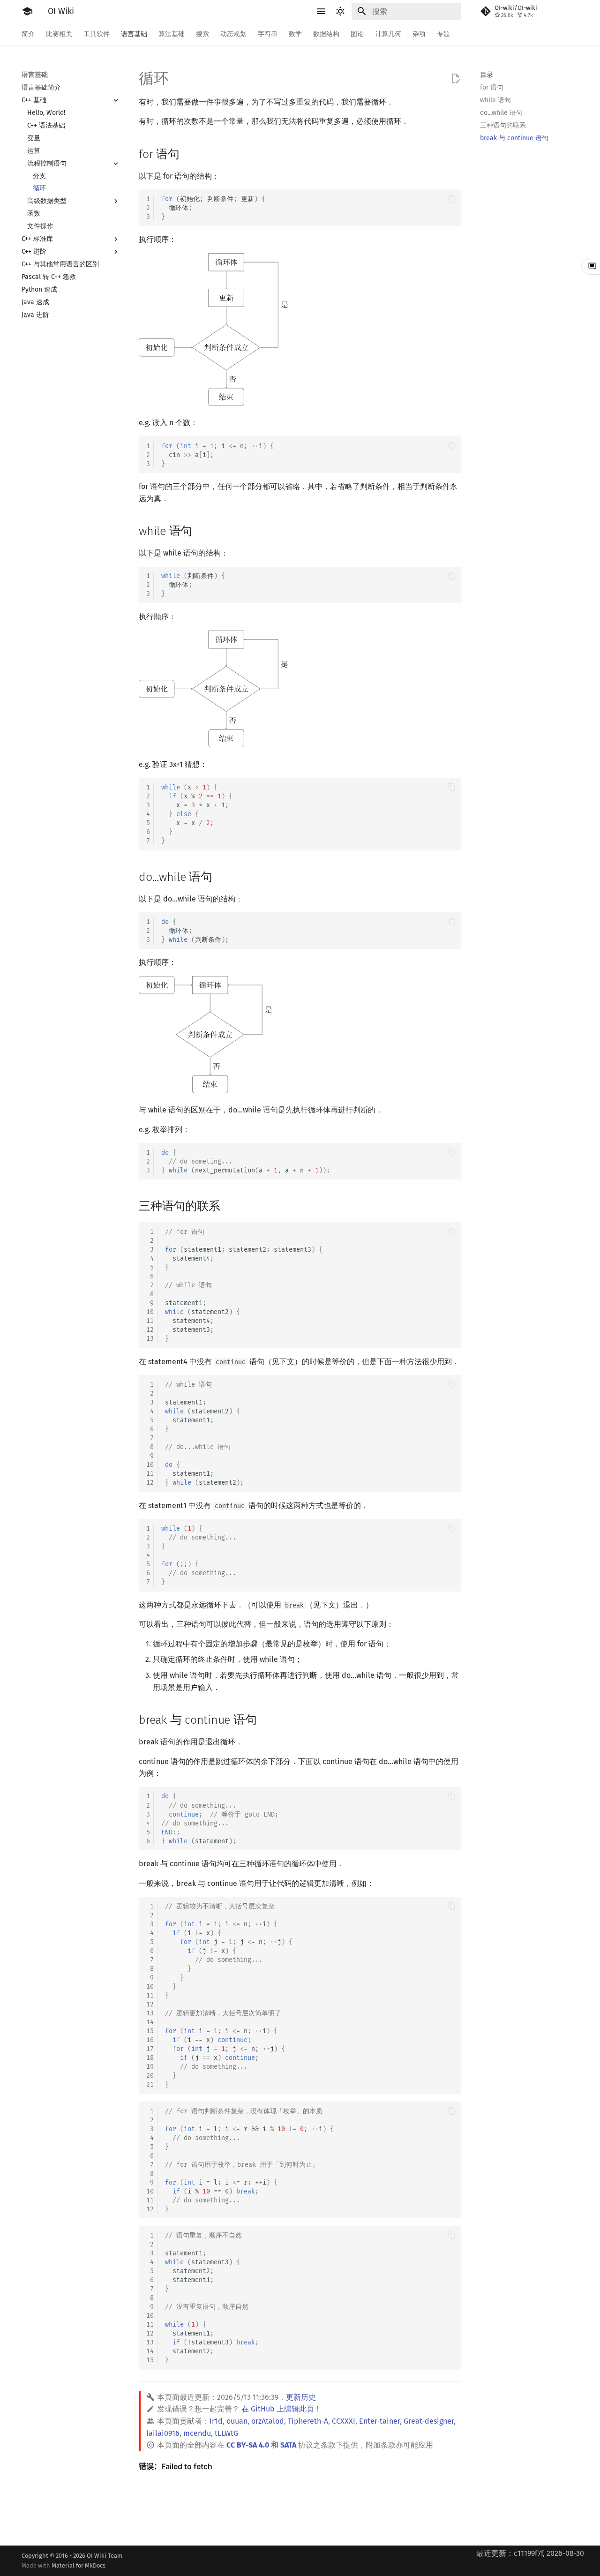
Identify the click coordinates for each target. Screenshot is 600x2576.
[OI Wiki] (27, 11)
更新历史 (301, 2397)
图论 (357, 34)
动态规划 (233, 34)
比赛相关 (59, 34)
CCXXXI (344, 2421)
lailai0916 (163, 2433)
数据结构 (326, 34)
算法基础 (172, 34)
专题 (443, 34)
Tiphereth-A (308, 2421)
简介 (28, 34)
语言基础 (134, 34)
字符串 (268, 34)
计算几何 (388, 34)
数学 (295, 34)
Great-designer (429, 2421)
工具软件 (97, 34)
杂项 (419, 34)
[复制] (452, 199)
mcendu (197, 2433)
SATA (288, 2445)
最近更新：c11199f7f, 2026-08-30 (530, 2553)
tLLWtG (226, 2433)
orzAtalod (268, 2421)
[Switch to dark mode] (340, 11)
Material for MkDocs (79, 2565)
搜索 (202, 34)
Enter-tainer (379, 2421)
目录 (487, 75)
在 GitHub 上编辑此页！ (281, 2409)
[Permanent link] (188, 153)
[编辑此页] (456, 79)
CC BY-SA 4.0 (248, 2445)
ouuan (237, 2421)
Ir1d (216, 2421)
